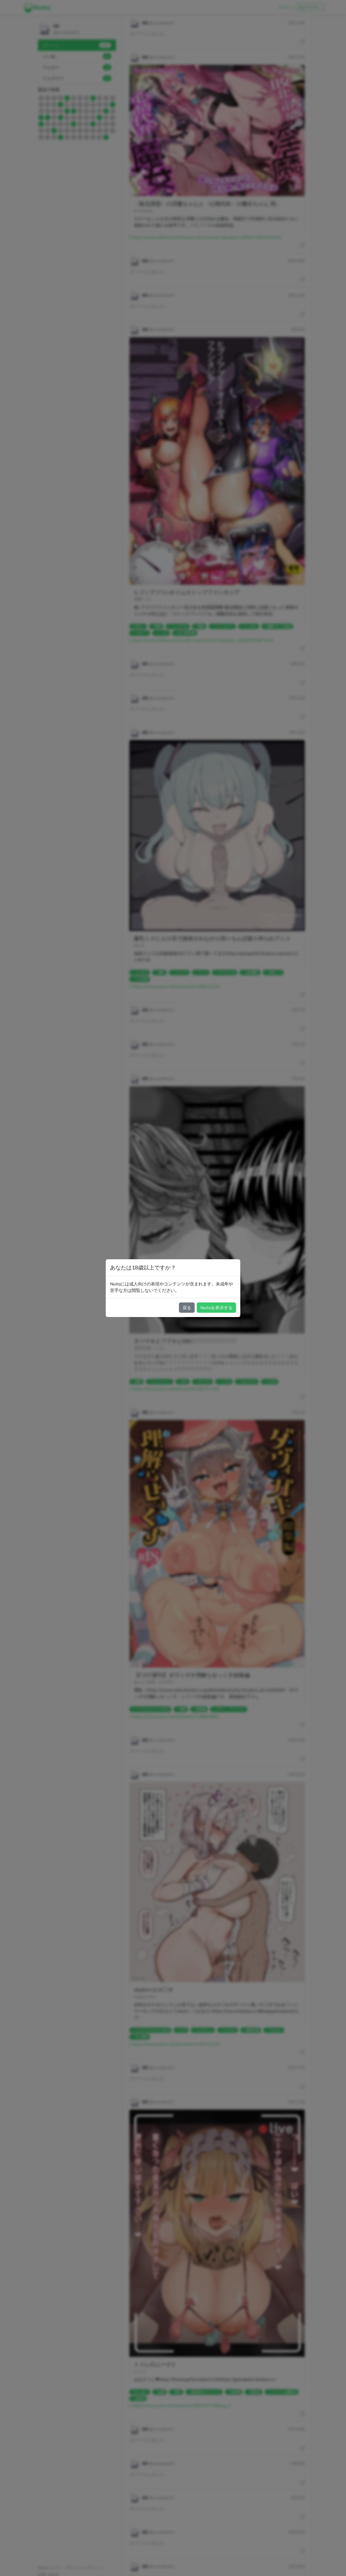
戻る (187, 1308)
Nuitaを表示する (216, 1308)
